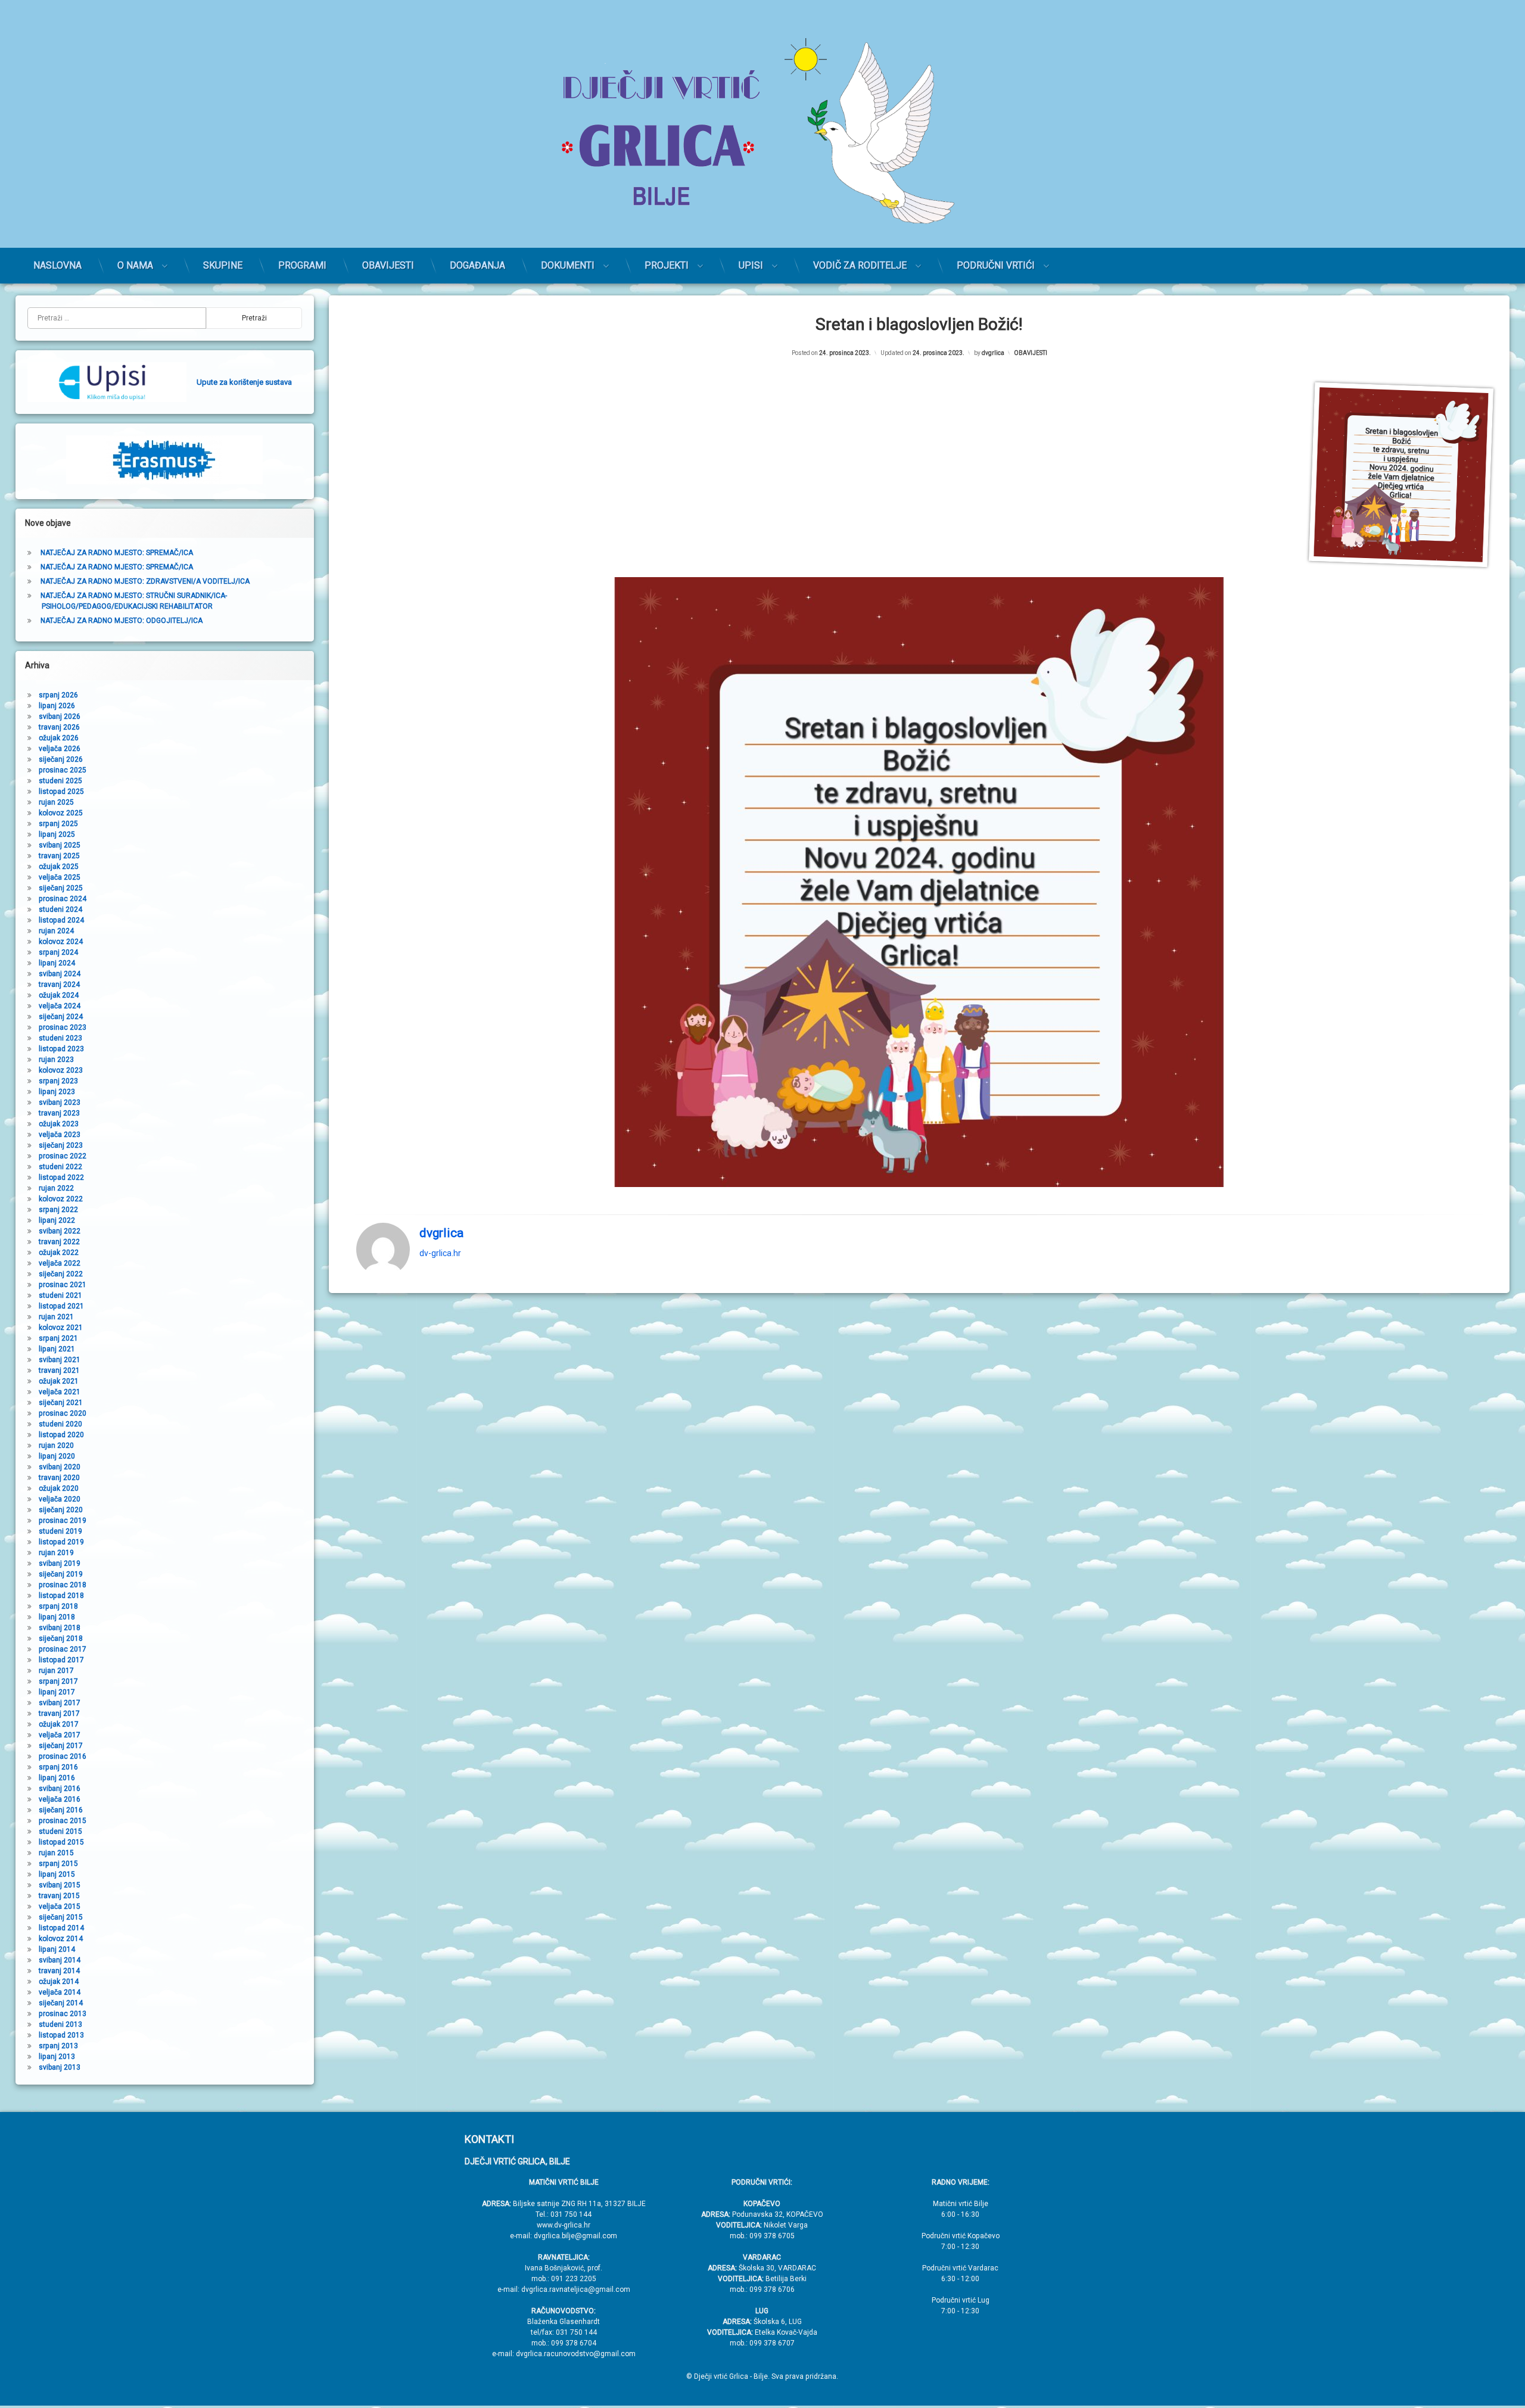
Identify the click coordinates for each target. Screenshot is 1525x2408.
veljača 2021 (60, 1392)
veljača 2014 (60, 1992)
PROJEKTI (667, 265)
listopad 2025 (61, 792)
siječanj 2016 (61, 1810)
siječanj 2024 (61, 1017)
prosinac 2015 (63, 1821)
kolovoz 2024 (61, 942)
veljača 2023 (60, 1135)
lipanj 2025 (57, 834)
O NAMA (135, 265)
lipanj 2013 (57, 2057)
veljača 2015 (60, 1907)
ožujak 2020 (59, 1488)
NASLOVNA (57, 265)
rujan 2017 (56, 1671)
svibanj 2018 (60, 1628)
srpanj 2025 (58, 824)
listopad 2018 (61, 1596)
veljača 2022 (60, 1263)
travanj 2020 (59, 1478)
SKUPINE (223, 265)
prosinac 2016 (63, 1756)
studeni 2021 (60, 1295)
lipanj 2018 (57, 1617)
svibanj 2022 (60, 1231)
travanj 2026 (59, 727)
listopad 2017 (61, 1660)
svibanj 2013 (60, 2067)
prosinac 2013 (63, 2014)
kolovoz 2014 (61, 1939)
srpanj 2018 (58, 1606)
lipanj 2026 (57, 706)
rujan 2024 (56, 931)
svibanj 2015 (60, 1885)
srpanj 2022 (58, 1210)
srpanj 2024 (58, 952)
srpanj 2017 (58, 1681)
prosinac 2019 (63, 1521)
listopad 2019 (61, 1542)
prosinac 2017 (63, 1649)
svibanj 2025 (60, 845)
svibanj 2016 (60, 1789)
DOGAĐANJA (477, 265)
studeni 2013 (60, 2024)
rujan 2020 (56, 1446)
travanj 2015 (59, 1896)
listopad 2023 (61, 1049)
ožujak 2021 (59, 1381)
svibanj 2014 (60, 1960)
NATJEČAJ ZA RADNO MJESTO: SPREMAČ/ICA (117, 553)
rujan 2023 (56, 1060)
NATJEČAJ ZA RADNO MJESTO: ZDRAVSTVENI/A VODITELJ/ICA (145, 581)
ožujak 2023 (59, 1124)
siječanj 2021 (61, 1403)
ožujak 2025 (59, 867)
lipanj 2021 (57, 1349)
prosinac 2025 (63, 770)
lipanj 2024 (57, 963)
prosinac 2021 (63, 1285)
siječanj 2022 (61, 1274)
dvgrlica (993, 353)
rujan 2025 (56, 802)
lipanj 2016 (57, 1778)
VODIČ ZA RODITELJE (860, 265)
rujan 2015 (56, 1853)
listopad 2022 (61, 1177)
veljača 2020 (60, 1499)
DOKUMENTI (568, 265)
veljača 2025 (60, 877)
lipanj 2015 (57, 1874)
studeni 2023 (60, 1038)
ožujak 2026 (59, 738)
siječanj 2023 (61, 1145)
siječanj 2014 (61, 2003)
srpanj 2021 (58, 1338)
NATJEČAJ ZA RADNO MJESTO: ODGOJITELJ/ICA (122, 621)
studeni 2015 (60, 1831)
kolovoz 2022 (61, 1199)
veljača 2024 (60, 1006)
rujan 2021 (56, 1317)
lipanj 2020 (57, 1456)
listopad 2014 (61, 1928)
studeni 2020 (60, 1424)
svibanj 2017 (60, 1703)
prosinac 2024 (63, 899)
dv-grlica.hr (440, 1253)
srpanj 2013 (58, 2046)
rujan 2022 (56, 1188)
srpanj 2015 (58, 1864)
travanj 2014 (59, 1971)
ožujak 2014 (59, 1982)
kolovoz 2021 (61, 1328)
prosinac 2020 (63, 1413)
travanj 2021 (59, 1370)
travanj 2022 (59, 1242)
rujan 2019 (56, 1553)
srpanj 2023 (58, 1081)
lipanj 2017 (57, 1692)
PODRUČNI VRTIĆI (996, 265)
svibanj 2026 (60, 717)
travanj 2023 (59, 1113)
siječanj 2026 (61, 759)
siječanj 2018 (61, 1638)
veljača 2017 (60, 1735)
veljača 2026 (60, 749)
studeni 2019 (60, 1531)
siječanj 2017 (61, 1746)
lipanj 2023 (57, 1092)
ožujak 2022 (59, 1253)
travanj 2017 (59, 1714)
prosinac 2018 (63, 1585)
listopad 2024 (61, 920)
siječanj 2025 (61, 888)
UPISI (751, 265)
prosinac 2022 (63, 1156)
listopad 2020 (61, 1435)
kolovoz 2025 (61, 813)
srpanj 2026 (58, 695)
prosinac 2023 (63, 1027)
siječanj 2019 (61, 1574)
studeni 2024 (60, 909)
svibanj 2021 (60, 1360)
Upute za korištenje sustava (244, 382)
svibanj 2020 (60, 1467)
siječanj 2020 (61, 1510)
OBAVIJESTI (388, 265)
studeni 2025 (60, 781)
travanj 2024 (59, 985)
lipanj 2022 (57, 1220)
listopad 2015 (61, 1842)
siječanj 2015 (61, 1917)
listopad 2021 (61, 1306)
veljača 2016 (60, 1799)
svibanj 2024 (60, 974)
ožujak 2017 (59, 1724)
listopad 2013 (61, 2035)
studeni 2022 (60, 1167)
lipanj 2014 (57, 1949)
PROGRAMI (302, 265)
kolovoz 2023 (61, 1070)
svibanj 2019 (60, 1563)
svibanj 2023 (60, 1102)
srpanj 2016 (58, 1767)
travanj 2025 (59, 856)
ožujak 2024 (59, 995)
